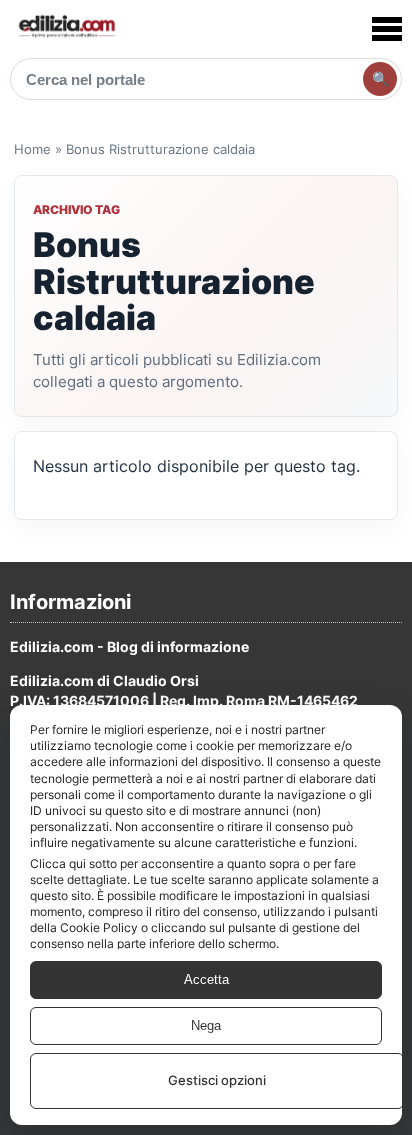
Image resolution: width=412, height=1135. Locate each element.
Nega (206, 1025)
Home (32, 149)
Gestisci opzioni (217, 1080)
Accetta (206, 979)
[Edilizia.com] (66, 28)
